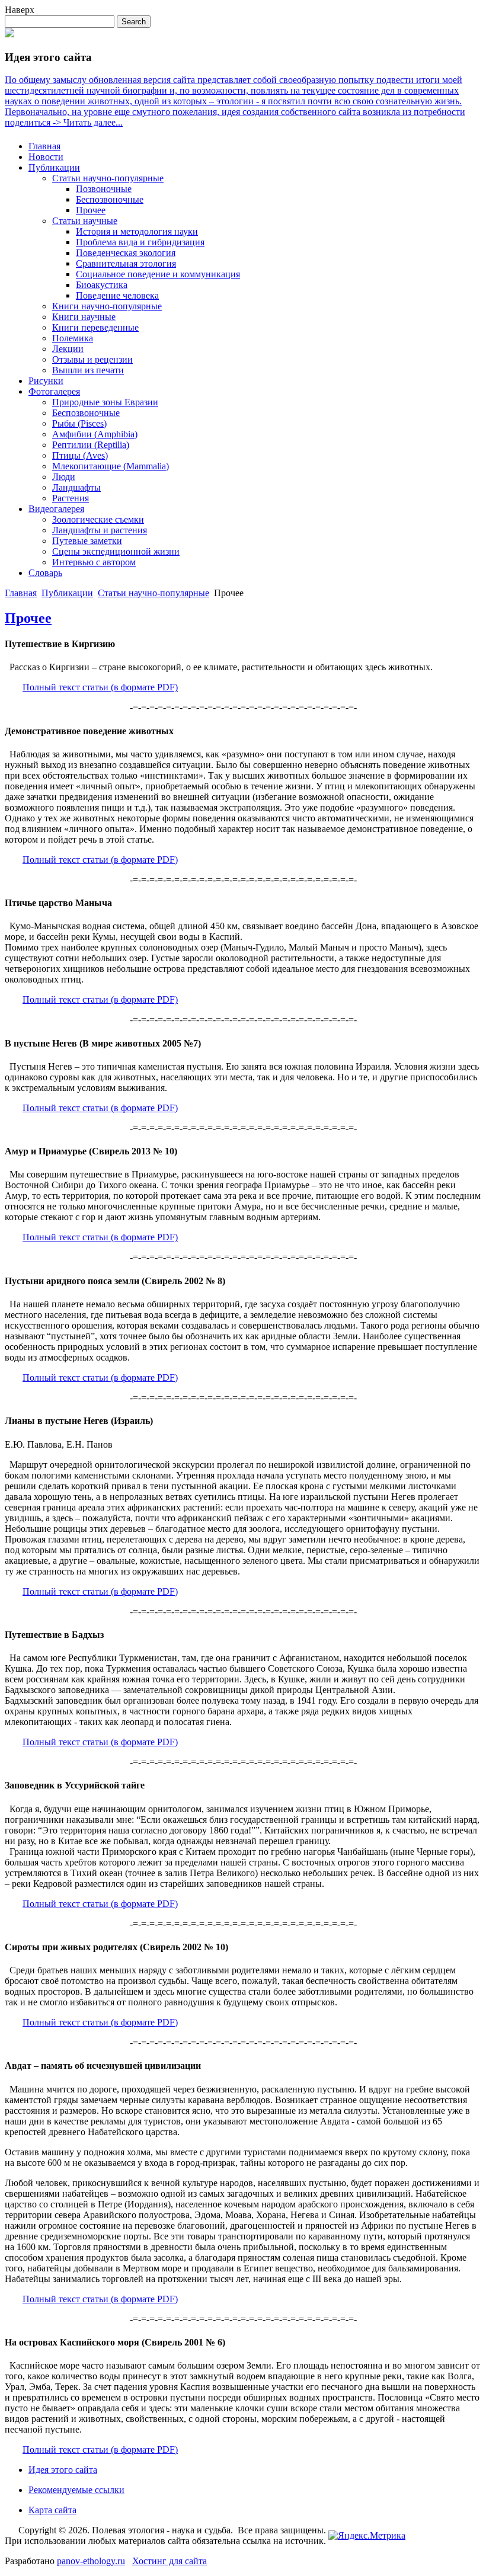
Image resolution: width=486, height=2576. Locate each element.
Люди (64, 477)
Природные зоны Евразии (105, 402)
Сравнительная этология (126, 263)
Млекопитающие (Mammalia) (111, 466)
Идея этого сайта (63, 2470)
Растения (71, 498)
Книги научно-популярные (107, 306)
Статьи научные (85, 221)
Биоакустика (102, 285)
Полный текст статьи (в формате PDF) (100, 687)
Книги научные (84, 317)
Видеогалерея (56, 509)
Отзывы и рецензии (92, 359)
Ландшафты (76, 487)
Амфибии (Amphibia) (95, 434)
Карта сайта (52, 2510)
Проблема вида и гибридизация (140, 242)
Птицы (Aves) (80, 455)
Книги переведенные (95, 327)
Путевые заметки (87, 541)
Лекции (68, 349)
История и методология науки (137, 231)
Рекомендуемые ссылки (76, 2490)
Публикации (54, 167)
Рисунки (46, 381)
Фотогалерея (54, 391)
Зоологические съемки (98, 519)
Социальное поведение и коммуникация (158, 274)
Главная (44, 146)
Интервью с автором (94, 562)
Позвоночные (104, 189)
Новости (46, 157)
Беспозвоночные (110, 199)
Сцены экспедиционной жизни (116, 551)
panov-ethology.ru (91, 2561)
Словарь (45, 573)
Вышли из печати (88, 370)
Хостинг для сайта (170, 2561)
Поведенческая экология (126, 253)
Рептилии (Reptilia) (91, 445)
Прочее (91, 210)
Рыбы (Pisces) (79, 423)
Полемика (73, 338)
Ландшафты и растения (100, 530)
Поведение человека (117, 295)
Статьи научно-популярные (108, 178)
